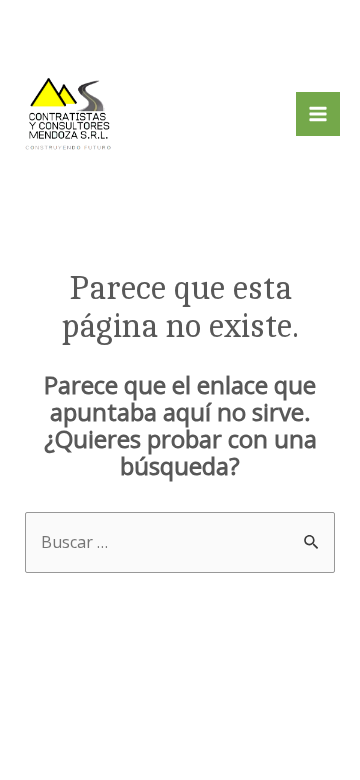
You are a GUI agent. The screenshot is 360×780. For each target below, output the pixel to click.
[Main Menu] (318, 114)
